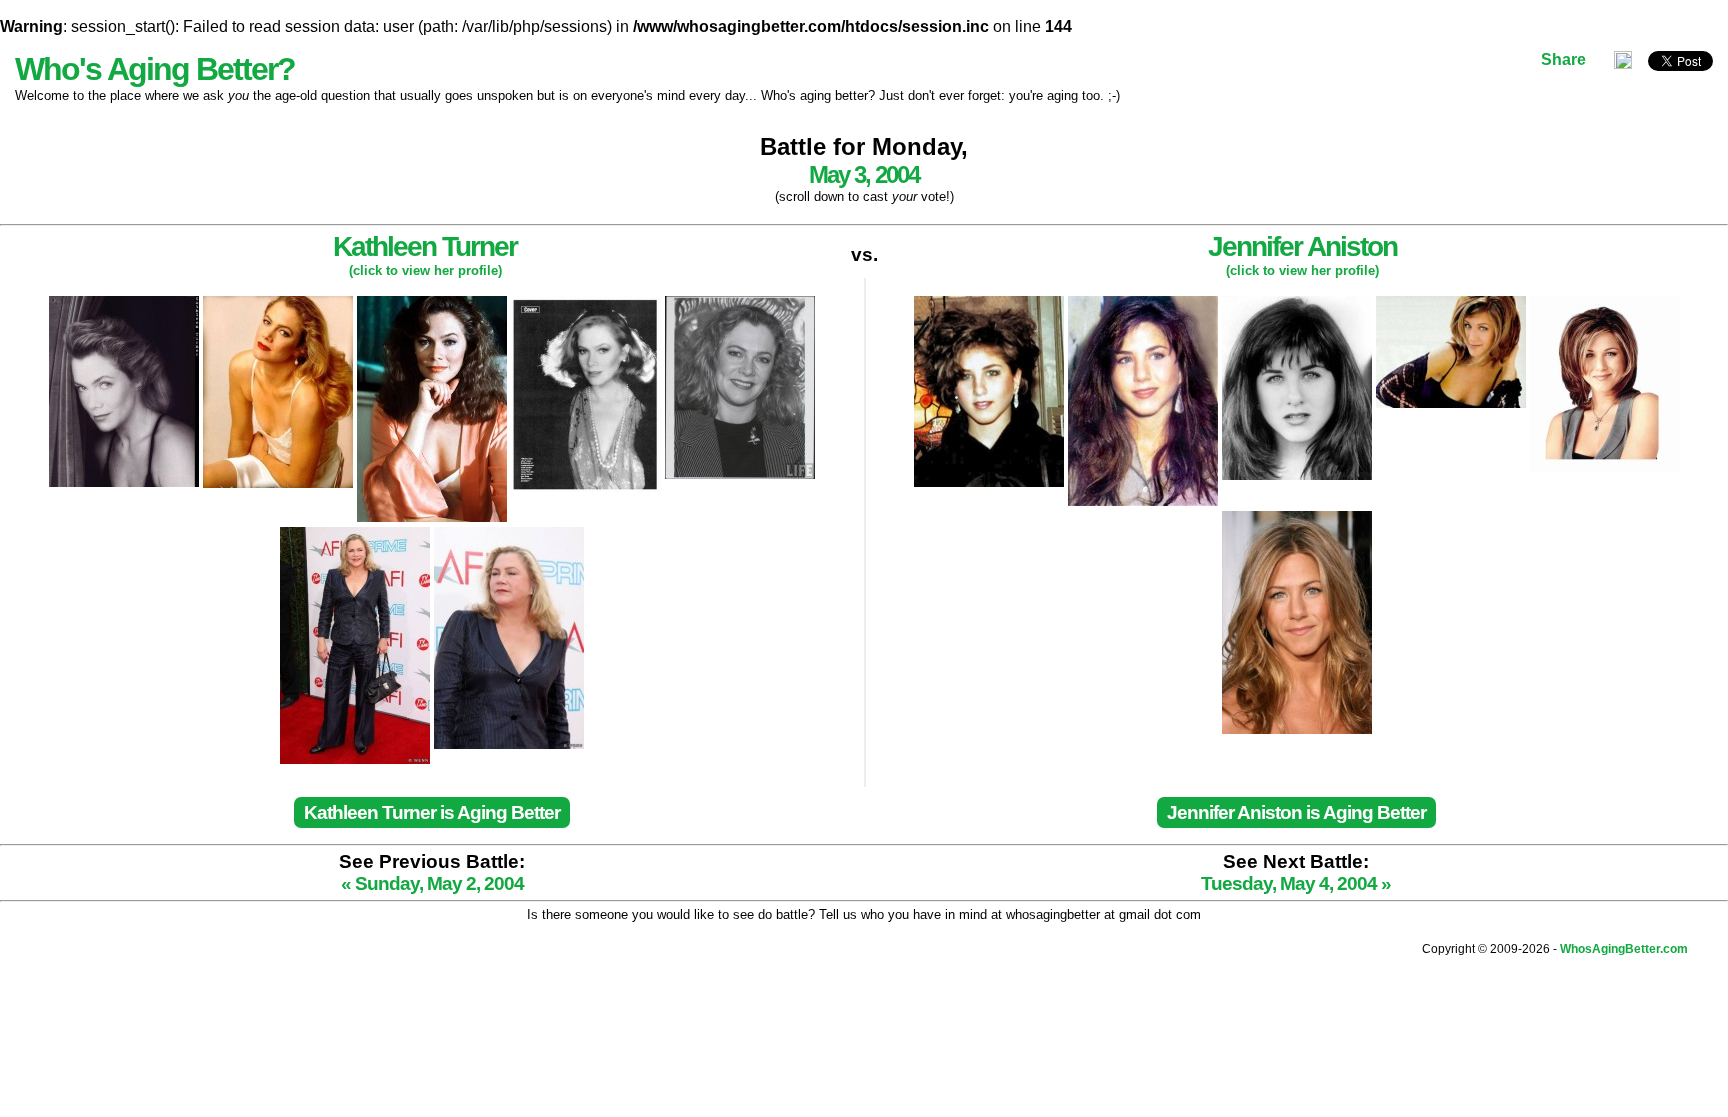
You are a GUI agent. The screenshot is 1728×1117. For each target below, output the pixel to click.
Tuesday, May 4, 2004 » (1296, 883)
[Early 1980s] (280, 304)
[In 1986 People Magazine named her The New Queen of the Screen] (588, 304)
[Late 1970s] (126, 304)
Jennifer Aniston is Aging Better (1296, 812)
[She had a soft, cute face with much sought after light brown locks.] (1605, 304)
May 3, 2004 (864, 174)
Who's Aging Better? (155, 69)
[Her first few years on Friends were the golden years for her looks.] (1453, 304)
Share (1563, 59)
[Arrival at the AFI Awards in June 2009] (357, 535)
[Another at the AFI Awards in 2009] (509, 535)
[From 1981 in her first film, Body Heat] (434, 304)
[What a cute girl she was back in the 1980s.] (991, 304)
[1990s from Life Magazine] (740, 304)
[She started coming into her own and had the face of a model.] (1299, 304)
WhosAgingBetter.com (1624, 949)
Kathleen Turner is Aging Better (432, 812)
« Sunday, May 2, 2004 (432, 883)
